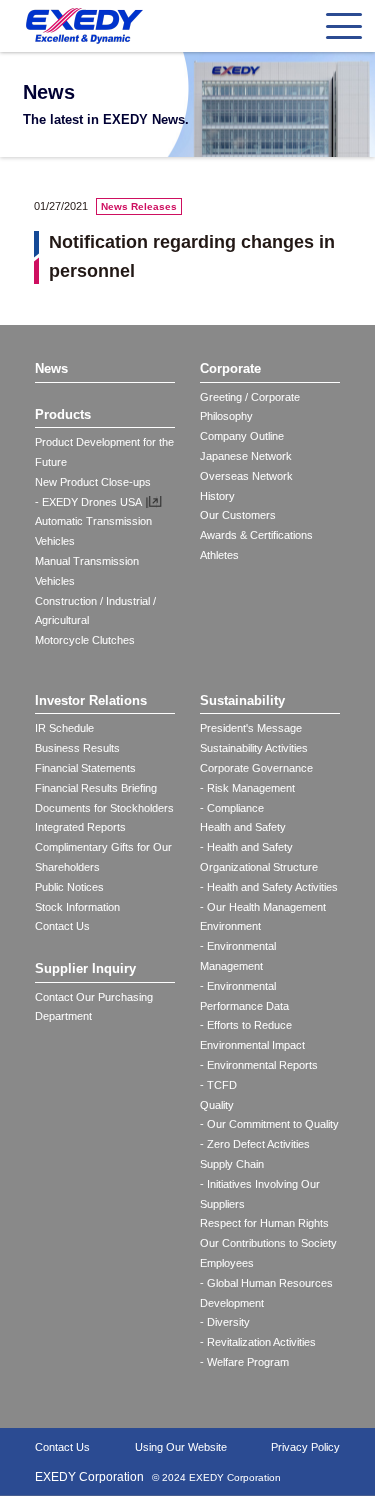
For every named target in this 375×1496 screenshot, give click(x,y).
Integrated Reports (80, 827)
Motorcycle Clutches (85, 640)
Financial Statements (85, 768)
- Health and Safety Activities (269, 887)
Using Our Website (181, 1447)
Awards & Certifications (256, 535)
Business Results (77, 748)
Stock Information (77, 907)
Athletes (219, 555)
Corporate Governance (256, 768)
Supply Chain (232, 1164)
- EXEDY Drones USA (88, 502)
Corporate (230, 368)
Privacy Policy (305, 1447)
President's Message (251, 728)
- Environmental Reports (259, 1065)
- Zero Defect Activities (255, 1144)
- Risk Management (247, 788)
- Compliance (232, 808)
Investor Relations (91, 700)
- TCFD (218, 1085)
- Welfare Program (244, 1362)
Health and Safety (243, 827)
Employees (227, 1263)
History (217, 496)
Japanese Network (246, 456)
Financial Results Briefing (96, 788)
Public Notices (69, 887)
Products (63, 414)
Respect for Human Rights (264, 1223)
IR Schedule (64, 728)
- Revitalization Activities (258, 1342)
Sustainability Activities (254, 748)
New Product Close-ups (93, 482)
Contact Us (62, 926)
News (51, 368)
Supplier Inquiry (85, 968)
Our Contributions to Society (268, 1243)
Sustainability (242, 700)
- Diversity (225, 1322)
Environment (230, 926)
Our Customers (238, 515)
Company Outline (242, 436)
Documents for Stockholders (104, 808)
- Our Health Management (263, 907)
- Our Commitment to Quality (269, 1124)
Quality (217, 1105)
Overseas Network (246, 476)
